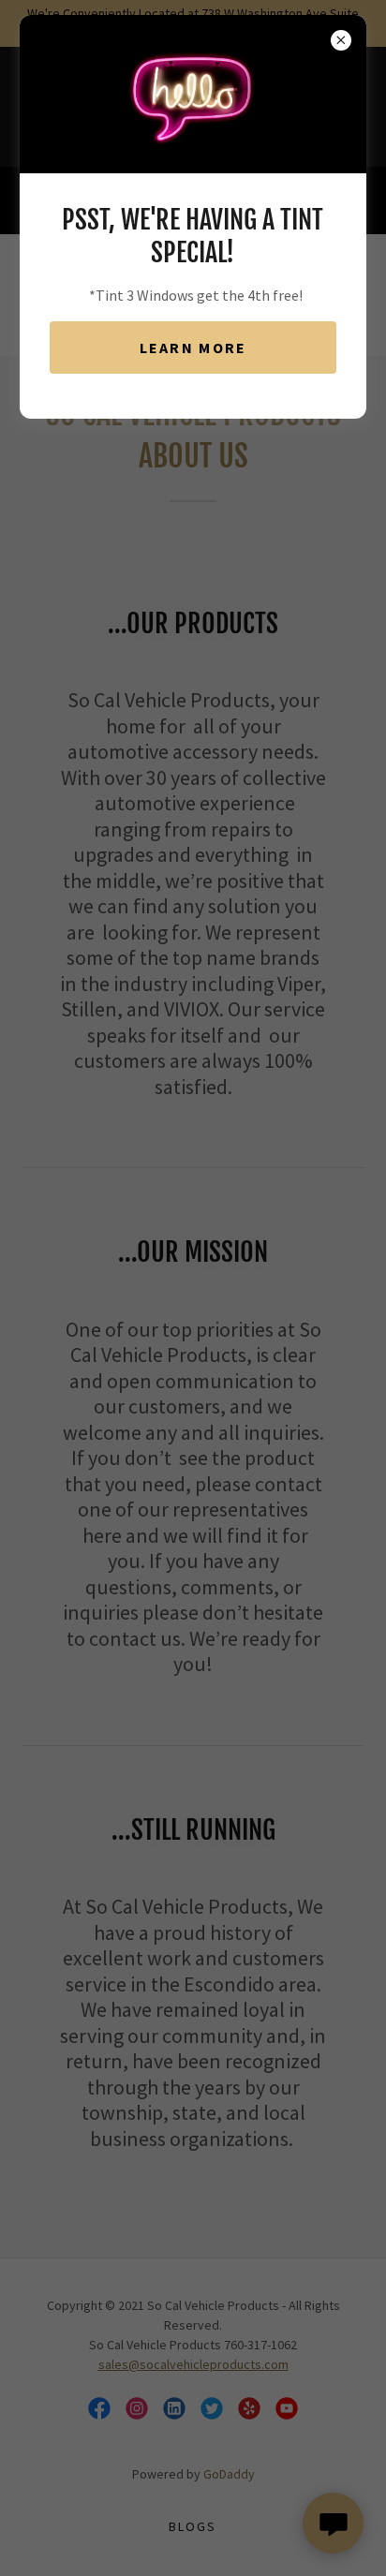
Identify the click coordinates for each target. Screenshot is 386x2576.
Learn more (193, 348)
